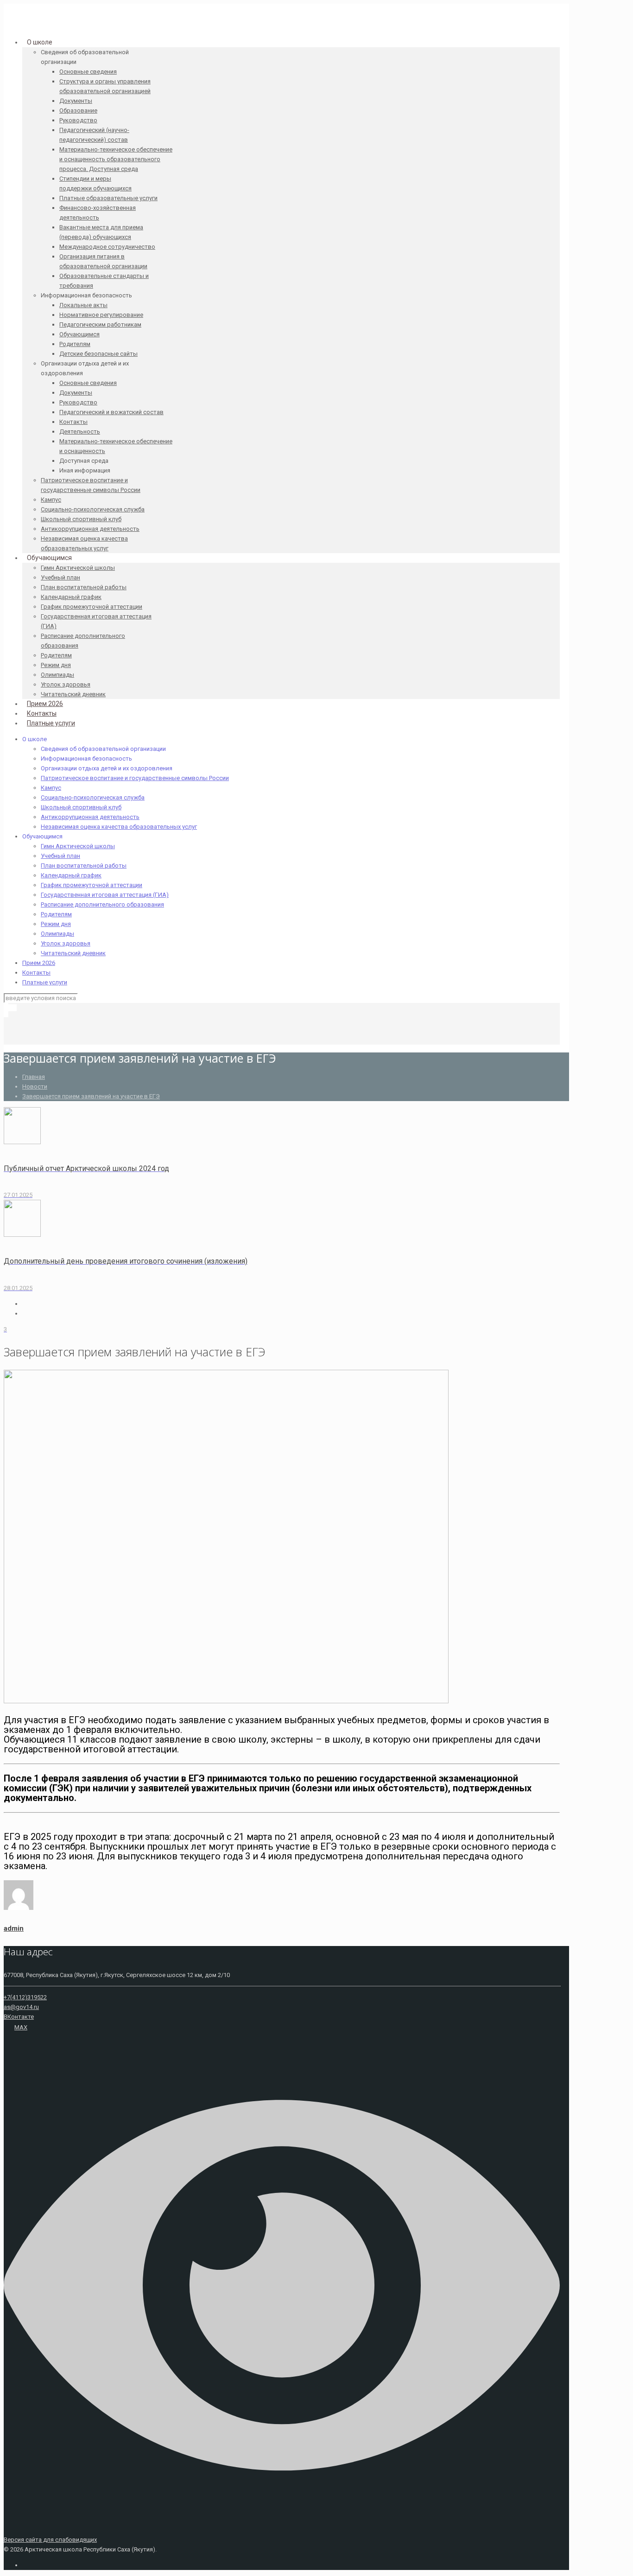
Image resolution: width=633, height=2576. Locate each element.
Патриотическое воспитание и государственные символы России (135, 778)
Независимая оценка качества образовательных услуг (119, 827)
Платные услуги (45, 982)
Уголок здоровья (66, 943)
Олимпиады (57, 934)
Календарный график (71, 875)
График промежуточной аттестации (92, 885)
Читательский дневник (73, 953)
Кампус (51, 788)
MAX (21, 2027)
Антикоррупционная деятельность (90, 817)
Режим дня (56, 924)
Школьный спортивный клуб (81, 807)
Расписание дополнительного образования (102, 904)
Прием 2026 (39, 963)
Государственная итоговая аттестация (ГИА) (105, 895)
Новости (35, 1086)
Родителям (56, 914)
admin (14, 1928)
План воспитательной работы (84, 866)
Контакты (36, 973)
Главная (34, 1077)
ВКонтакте (19, 2017)
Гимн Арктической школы (78, 846)
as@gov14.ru (21, 2007)
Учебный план (60, 856)
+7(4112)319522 (25, 1997)
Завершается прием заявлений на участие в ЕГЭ (91, 1096)
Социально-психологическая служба (93, 797)
